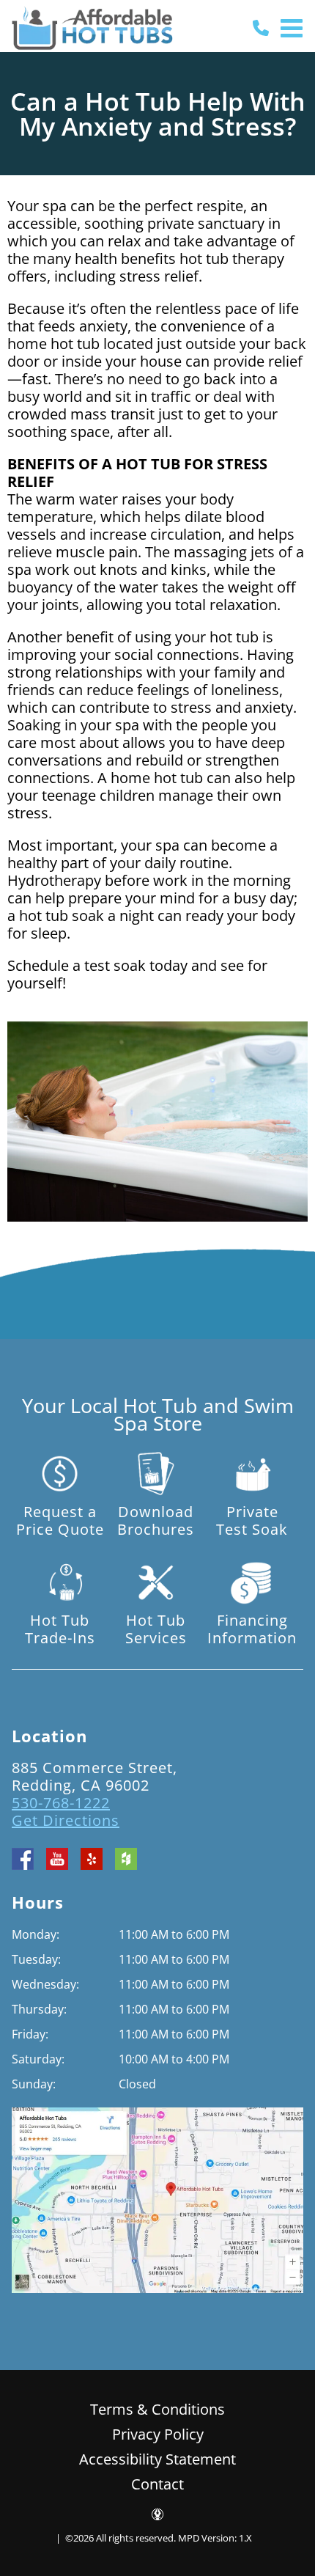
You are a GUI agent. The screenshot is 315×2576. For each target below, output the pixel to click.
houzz (126, 1859)
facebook (23, 1859)
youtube (57, 1859)
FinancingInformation (252, 1629)
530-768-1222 (61, 1803)
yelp (92, 1859)
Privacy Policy (158, 2434)
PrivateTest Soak (252, 1520)
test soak (115, 965)
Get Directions (66, 1820)
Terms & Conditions (157, 2409)
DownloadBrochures (156, 1520)
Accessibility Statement (157, 2459)
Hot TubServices (156, 1629)
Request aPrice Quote (60, 1520)
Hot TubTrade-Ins (60, 1629)
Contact (157, 2484)
